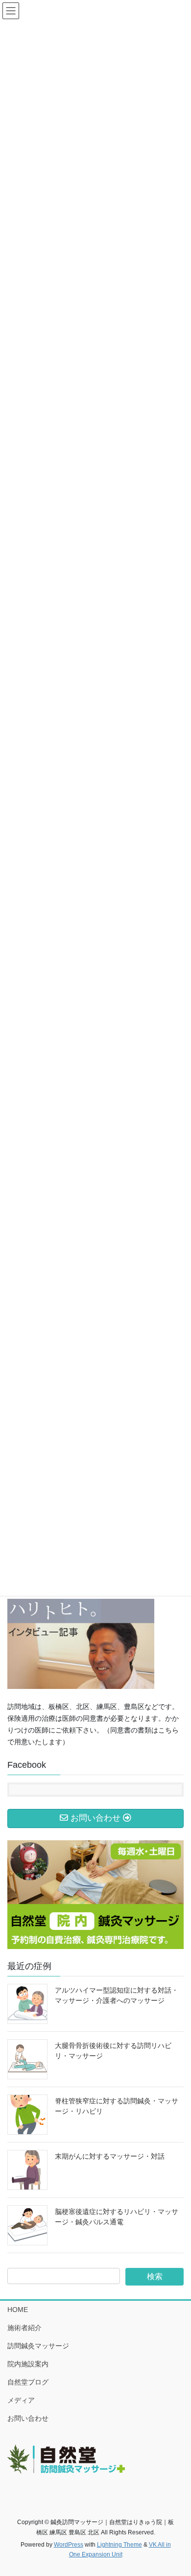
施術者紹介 (24, 2328)
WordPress (69, 2545)
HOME (18, 2310)
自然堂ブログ (28, 2382)
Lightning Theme (119, 2545)
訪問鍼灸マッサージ (38, 2346)
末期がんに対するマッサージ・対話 (110, 2156)
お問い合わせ (28, 2418)
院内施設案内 (28, 2364)
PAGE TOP (177, 2490)
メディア (21, 2400)
